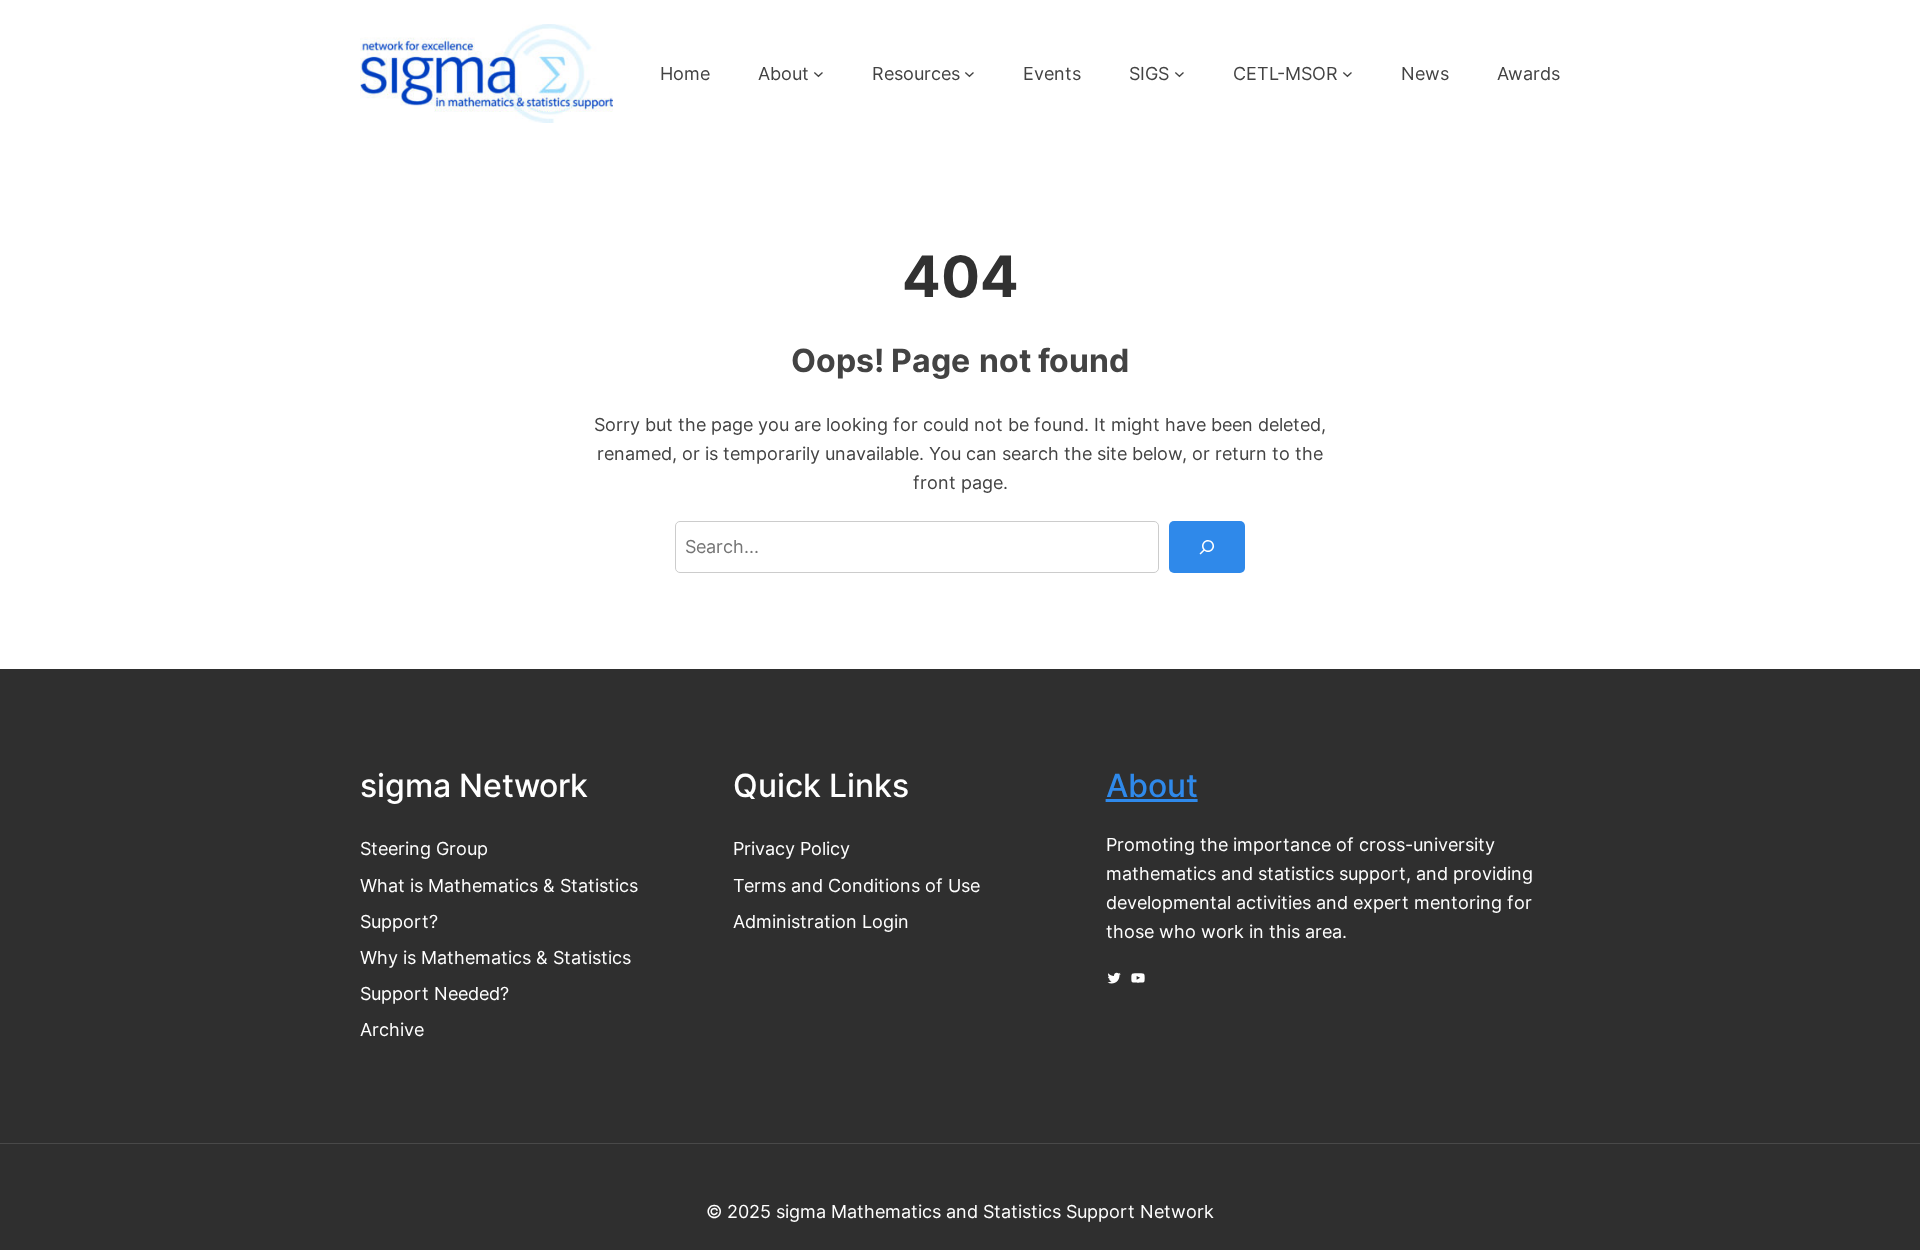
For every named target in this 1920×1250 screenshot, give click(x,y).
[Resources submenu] (969, 73)
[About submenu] (818, 73)
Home (685, 73)
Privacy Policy (791, 848)
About (1152, 785)
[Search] (1207, 547)
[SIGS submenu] (1179, 73)
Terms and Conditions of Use (856, 885)
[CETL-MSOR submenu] (1347, 73)
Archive (392, 1029)
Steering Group (424, 848)
